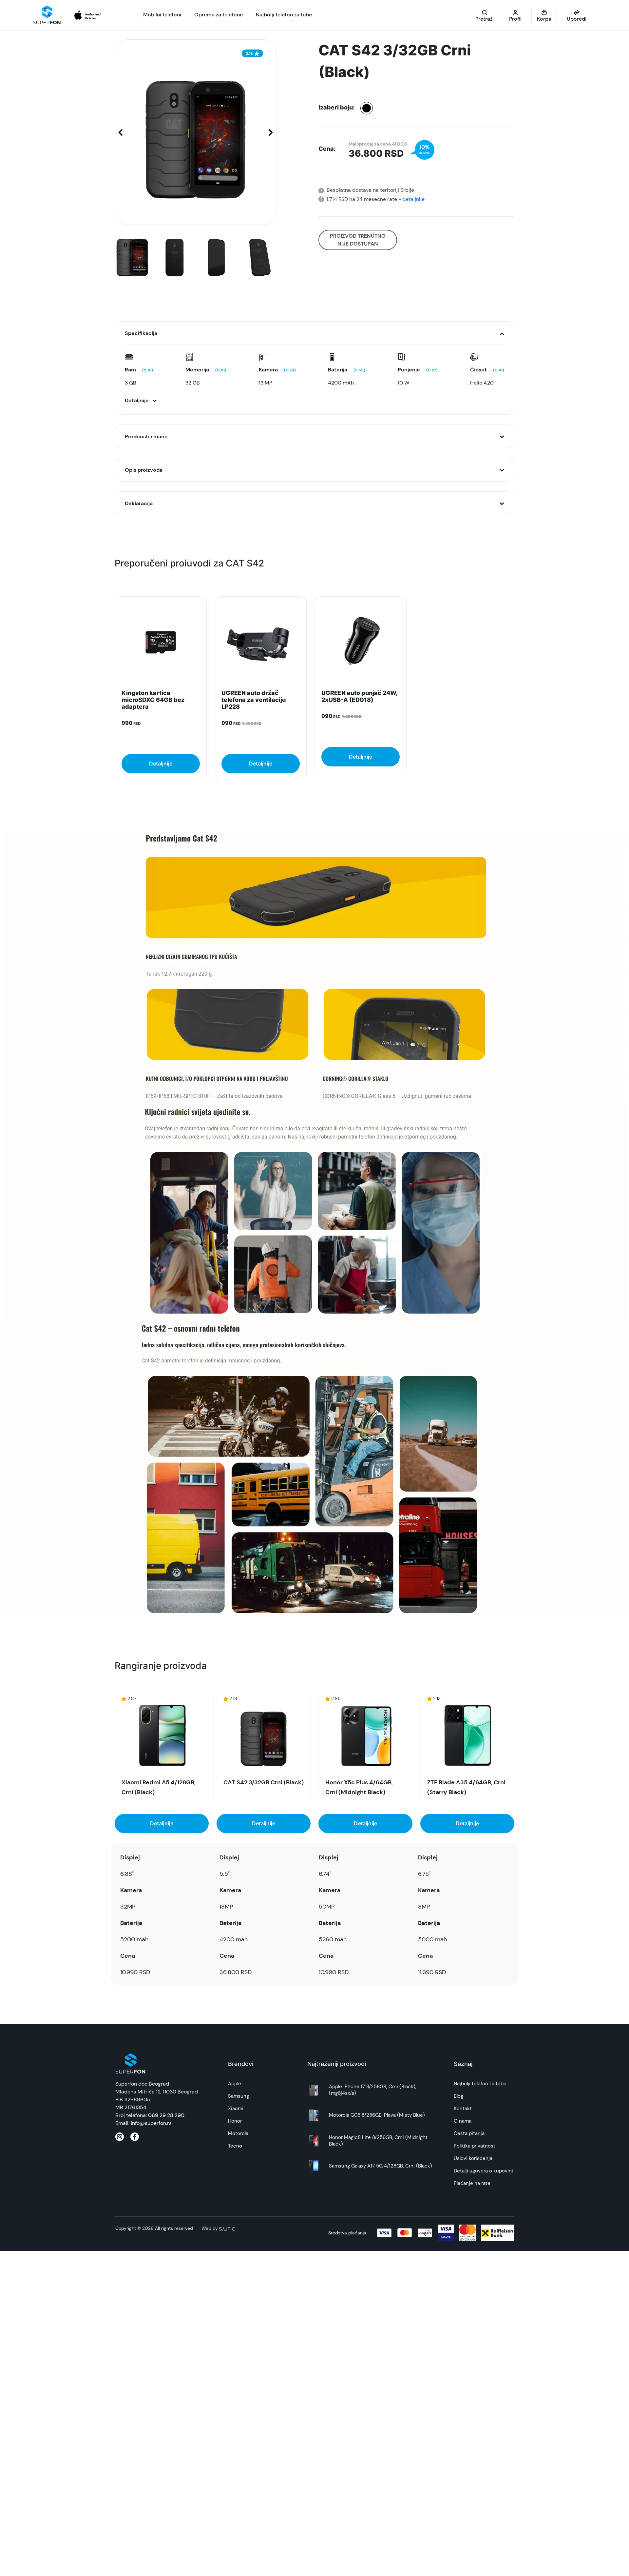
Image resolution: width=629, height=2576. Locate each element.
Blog (458, 2096)
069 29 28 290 (166, 2115)
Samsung (238, 2096)
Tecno (235, 2146)
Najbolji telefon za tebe (480, 2084)
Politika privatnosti (475, 2146)
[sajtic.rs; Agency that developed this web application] (227, 2228)
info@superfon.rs (151, 2123)
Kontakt (463, 2109)
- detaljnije (411, 199)
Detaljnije (161, 763)
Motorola (238, 2133)
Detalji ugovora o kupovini (483, 2171)
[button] (271, 132)
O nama (463, 2121)
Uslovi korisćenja (473, 2158)
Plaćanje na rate (472, 2183)
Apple (235, 2084)
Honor (235, 2121)
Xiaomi (236, 2109)
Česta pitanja (469, 2133)
